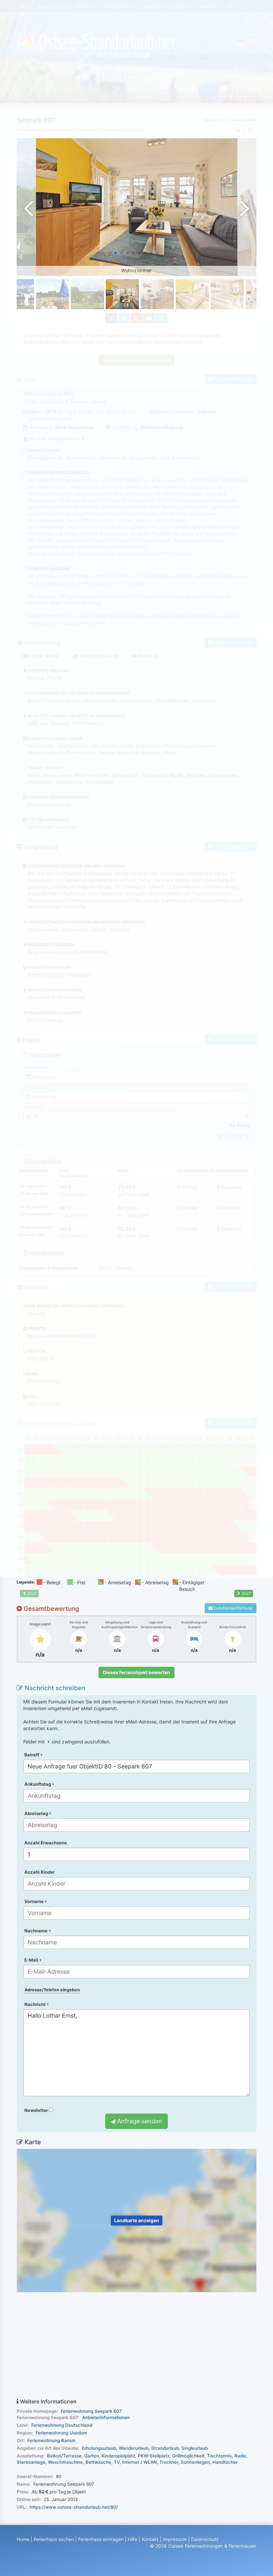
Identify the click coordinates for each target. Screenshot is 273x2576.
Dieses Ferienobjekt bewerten (136, 1672)
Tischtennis (219, 2456)
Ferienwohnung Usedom (61, 2433)
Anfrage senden (139, 2121)
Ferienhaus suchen (54, 2539)
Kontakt (150, 2539)
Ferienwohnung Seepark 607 (91, 2411)
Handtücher (225, 2462)
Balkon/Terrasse (64, 2456)
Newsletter (37, 2110)
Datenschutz (205, 2539)
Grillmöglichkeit (188, 2456)
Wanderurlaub (134, 2448)
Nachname (36, 1931)
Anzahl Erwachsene (46, 1843)
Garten (92, 2456)
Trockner (169, 2462)
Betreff (32, 1755)
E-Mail (32, 1960)
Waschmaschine (65, 2462)
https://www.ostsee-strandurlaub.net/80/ (74, 2507)
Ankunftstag (38, 1784)
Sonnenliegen (195, 2462)
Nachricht (35, 2004)
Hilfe (133, 2539)
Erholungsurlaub (99, 2448)
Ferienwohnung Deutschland (62, 2425)
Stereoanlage (31, 2462)
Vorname (34, 1901)
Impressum (175, 2539)
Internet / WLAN (139, 2462)
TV (117, 2462)
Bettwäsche (98, 2462)
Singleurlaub (195, 2448)
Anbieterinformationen (106, 2417)
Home (23, 2539)
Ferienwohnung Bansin (51, 2440)
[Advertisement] (136, 2345)
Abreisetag (37, 1813)
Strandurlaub (165, 2448)
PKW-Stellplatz (154, 2456)
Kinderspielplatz (118, 2456)
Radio (240, 2456)
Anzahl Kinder (39, 1872)
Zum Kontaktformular (233, 1608)
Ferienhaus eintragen (101, 2539)
